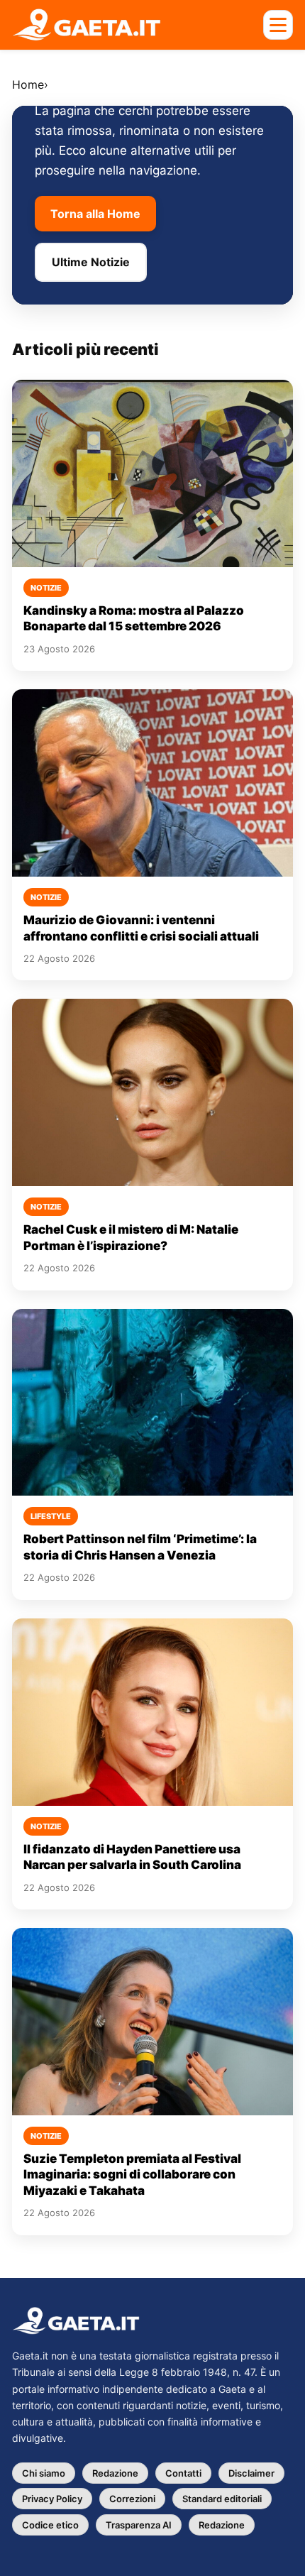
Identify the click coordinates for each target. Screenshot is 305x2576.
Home (28, 84)
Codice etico (50, 2525)
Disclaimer (251, 2473)
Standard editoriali (222, 2499)
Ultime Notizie (91, 262)
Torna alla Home (95, 214)
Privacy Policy (52, 2499)
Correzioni (132, 2499)
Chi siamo (44, 2473)
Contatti (183, 2473)
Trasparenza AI (139, 2525)
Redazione (115, 2473)
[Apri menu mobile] (278, 25)
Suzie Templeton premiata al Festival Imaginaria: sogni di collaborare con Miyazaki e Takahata (132, 2175)
